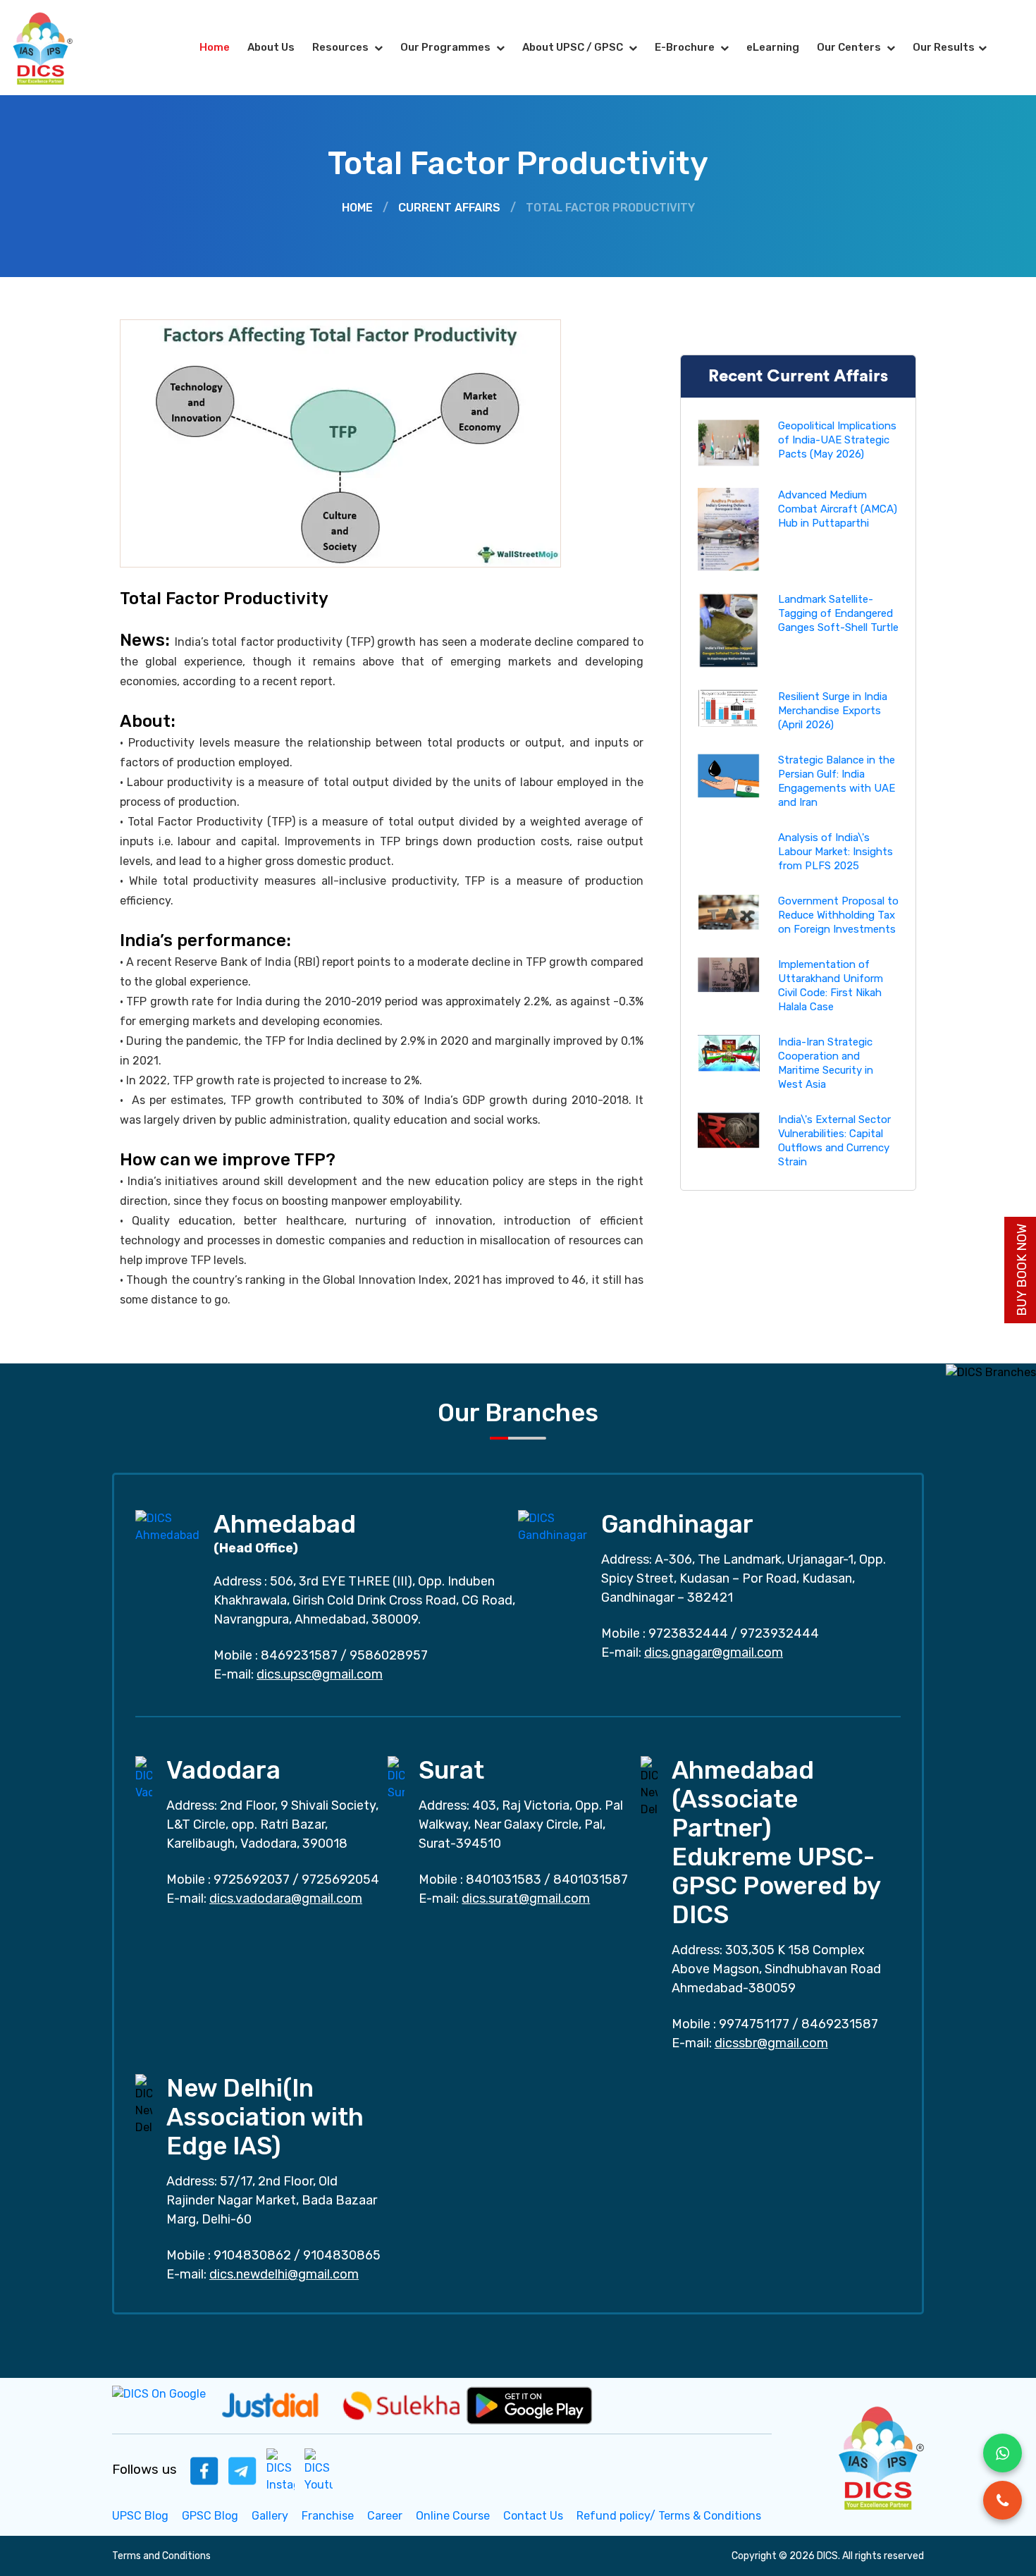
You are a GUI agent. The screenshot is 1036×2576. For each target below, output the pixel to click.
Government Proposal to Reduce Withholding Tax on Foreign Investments (838, 915)
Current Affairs (449, 208)
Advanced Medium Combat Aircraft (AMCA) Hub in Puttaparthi (838, 509)
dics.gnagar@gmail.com (714, 1652)
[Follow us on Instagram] (280, 2470)
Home (215, 47)
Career (385, 2516)
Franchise (328, 2516)
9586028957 (389, 1655)
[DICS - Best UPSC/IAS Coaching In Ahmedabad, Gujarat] (880, 2456)
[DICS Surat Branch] (396, 1778)
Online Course (453, 2516)
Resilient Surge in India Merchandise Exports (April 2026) (833, 711)
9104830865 (342, 2255)
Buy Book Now (1022, 1270)
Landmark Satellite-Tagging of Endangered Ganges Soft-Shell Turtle (838, 613)
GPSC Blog (210, 2516)
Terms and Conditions (161, 2556)
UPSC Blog (140, 2516)
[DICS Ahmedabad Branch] (167, 1526)
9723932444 (779, 1633)
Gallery (270, 2516)
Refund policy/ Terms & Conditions (669, 2516)
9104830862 (252, 2255)
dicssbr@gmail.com (771, 2043)
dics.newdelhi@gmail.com (284, 2274)
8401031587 (591, 1879)
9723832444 (688, 1633)
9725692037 (252, 1879)
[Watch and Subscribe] (319, 2470)
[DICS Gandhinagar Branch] (553, 1526)
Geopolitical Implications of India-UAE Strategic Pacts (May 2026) (837, 440)
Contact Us (533, 2516)
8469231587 (299, 1655)
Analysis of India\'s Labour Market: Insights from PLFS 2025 (835, 852)
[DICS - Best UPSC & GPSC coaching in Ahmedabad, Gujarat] (55, 48)
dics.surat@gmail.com (526, 1899)
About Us (271, 47)
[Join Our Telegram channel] (242, 2470)
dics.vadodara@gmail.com (286, 1899)
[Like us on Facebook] (204, 2470)
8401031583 (504, 1879)
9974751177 (754, 2024)
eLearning (773, 47)
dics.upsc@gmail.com (320, 1674)
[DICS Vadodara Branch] (144, 1778)
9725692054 (340, 1879)
